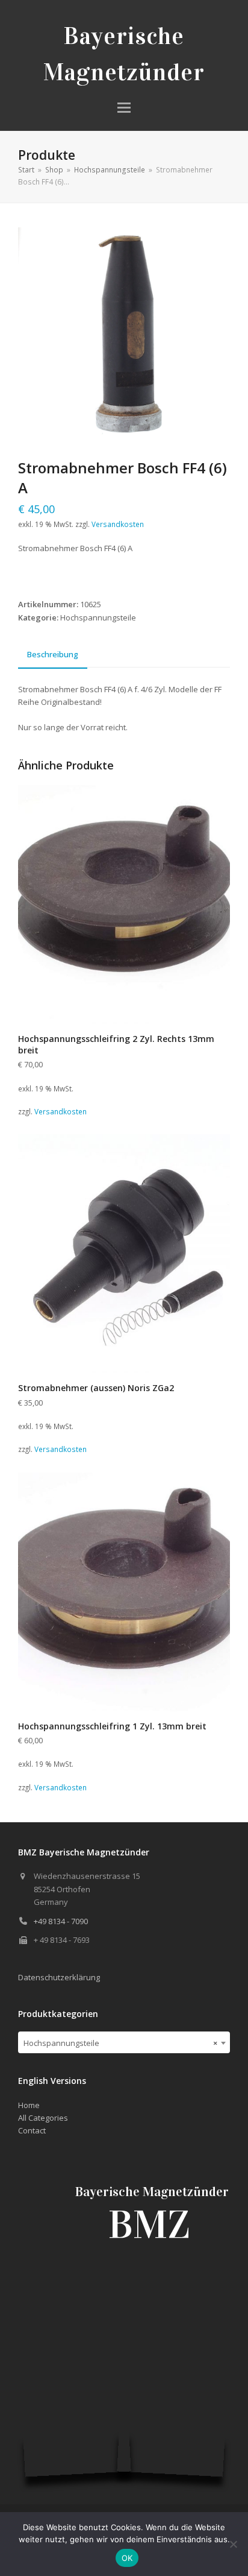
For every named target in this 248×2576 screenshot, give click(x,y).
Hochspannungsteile (98, 617)
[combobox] (124, 2042)
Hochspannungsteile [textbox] (120, 2043)
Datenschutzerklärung (59, 1977)
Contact (32, 2130)
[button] (124, 108)
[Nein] (233, 2544)
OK (127, 2558)
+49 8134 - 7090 (61, 1921)
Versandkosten (118, 524)
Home (29, 2105)
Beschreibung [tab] (53, 654)
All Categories (43, 2118)
